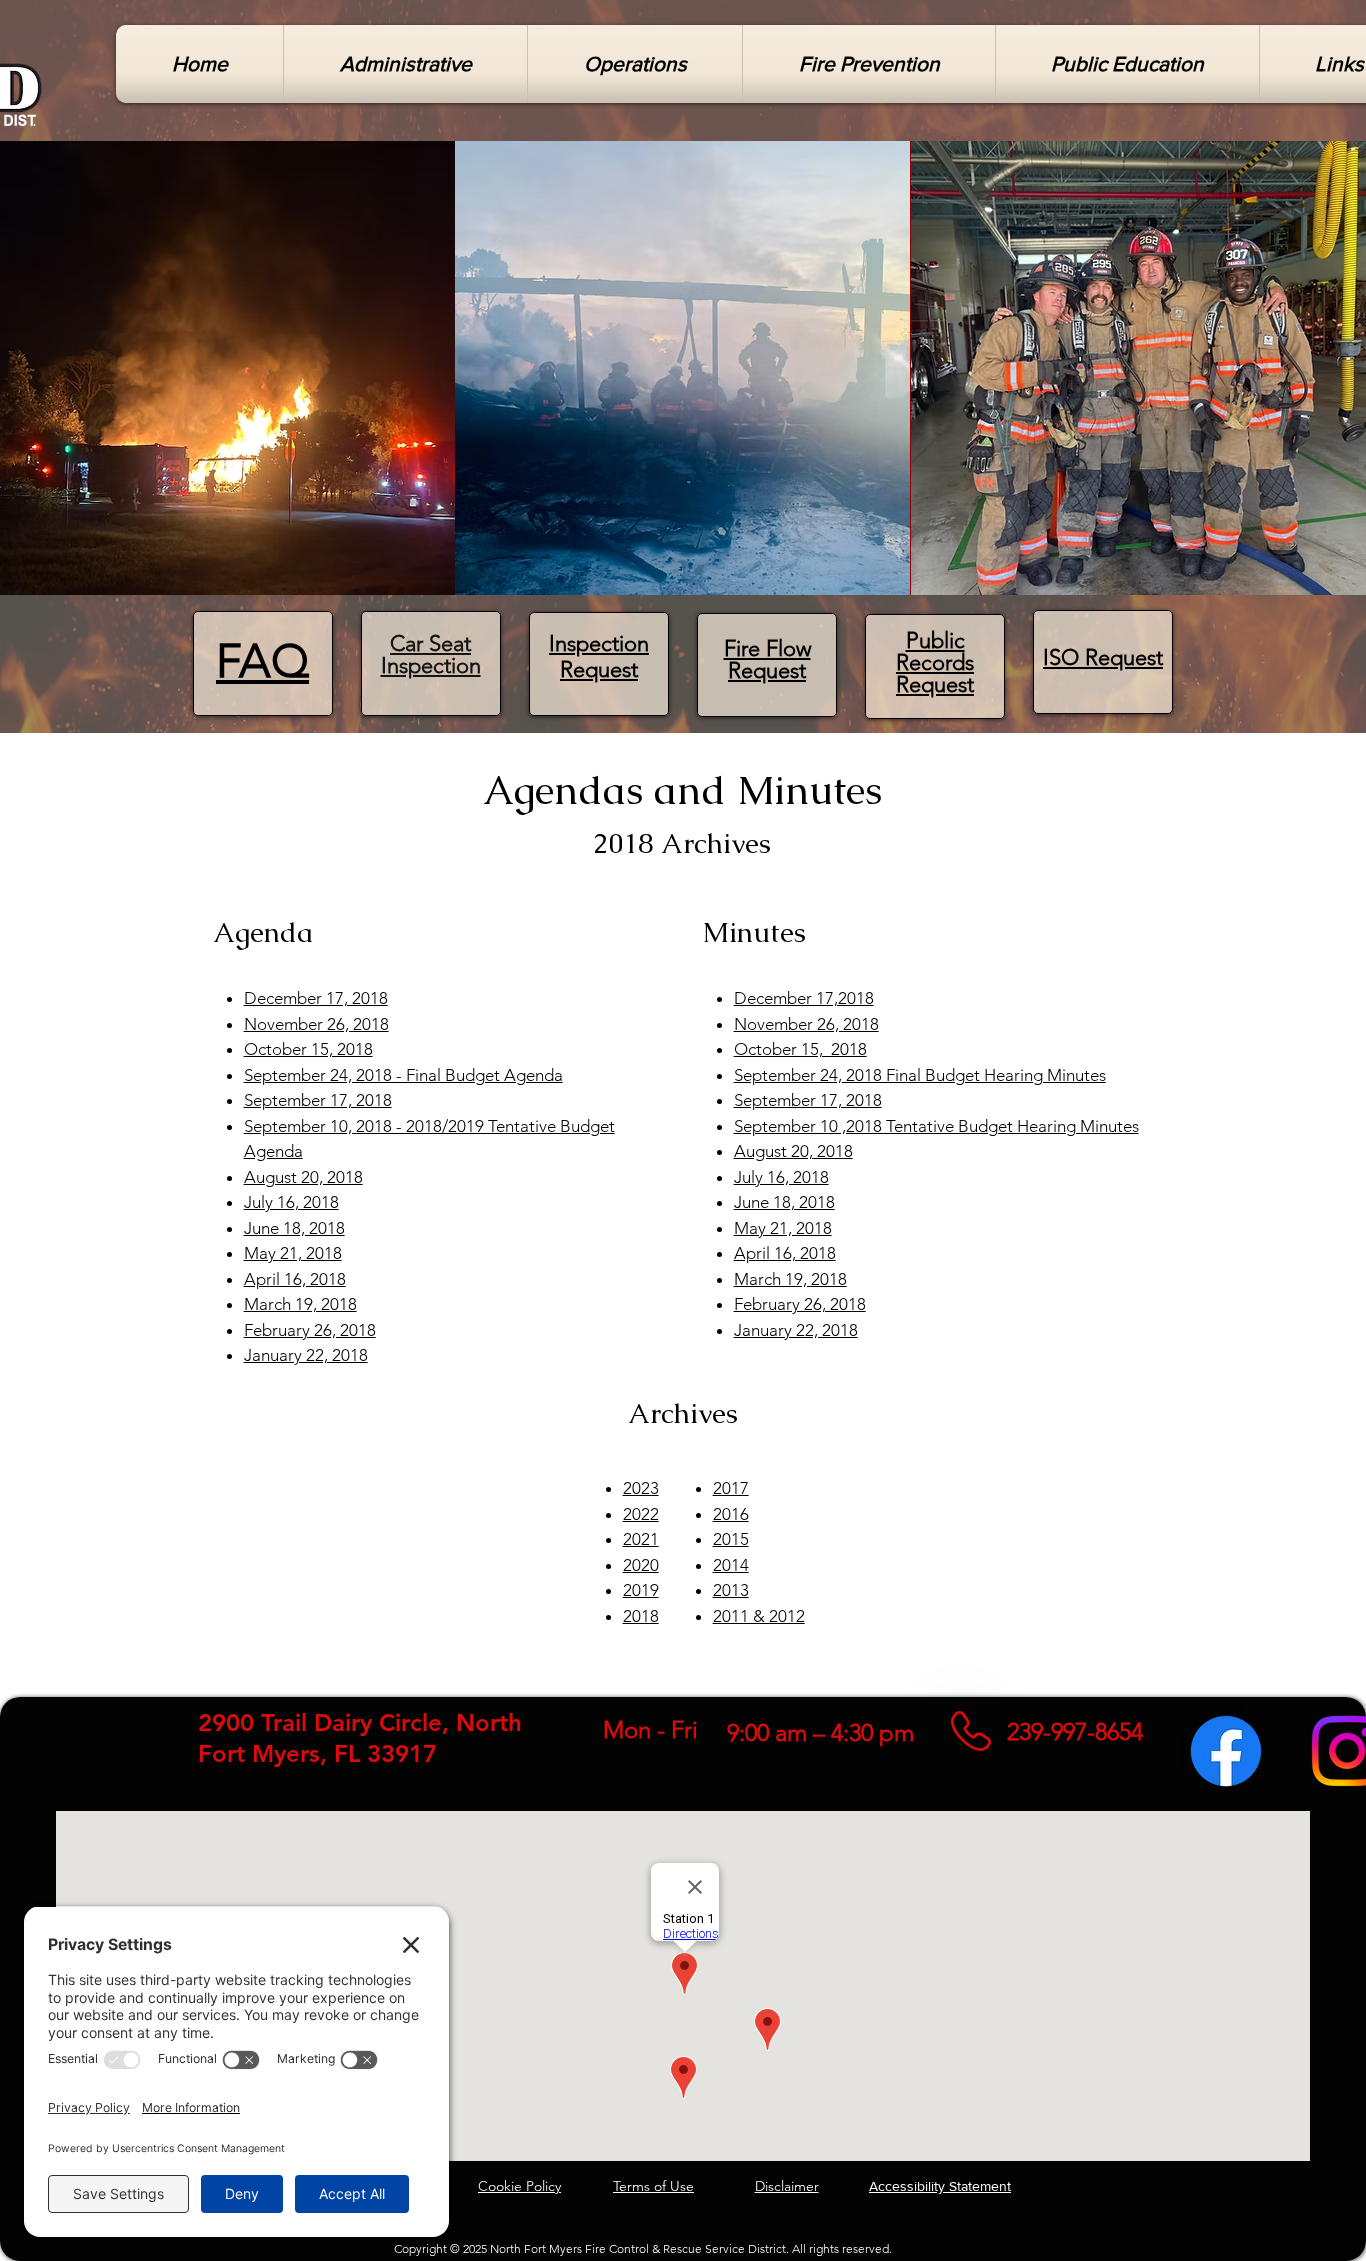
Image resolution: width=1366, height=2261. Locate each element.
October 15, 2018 (308, 1049)
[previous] (36, 378)
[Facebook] (1226, 1751)
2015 (731, 1539)
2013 (731, 1590)
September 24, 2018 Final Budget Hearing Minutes (920, 1075)
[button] (405, 64)
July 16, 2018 (291, 1202)
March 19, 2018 (300, 1304)
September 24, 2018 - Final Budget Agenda (403, 1075)
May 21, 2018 (293, 1253)
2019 (641, 1590)
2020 (641, 1565)
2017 (731, 1488)
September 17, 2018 (318, 1100)
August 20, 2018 (303, 1177)
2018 (641, 1616)
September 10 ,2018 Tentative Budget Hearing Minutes (936, 1126)
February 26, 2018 (310, 1330)
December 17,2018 (804, 998)
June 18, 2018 (294, 1228)
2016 (731, 1514)
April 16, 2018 (295, 1279)
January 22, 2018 (306, 1355)
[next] (1329, 378)
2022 (641, 1514)
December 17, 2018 (316, 998)
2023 (641, 1488)
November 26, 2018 (316, 1024)
